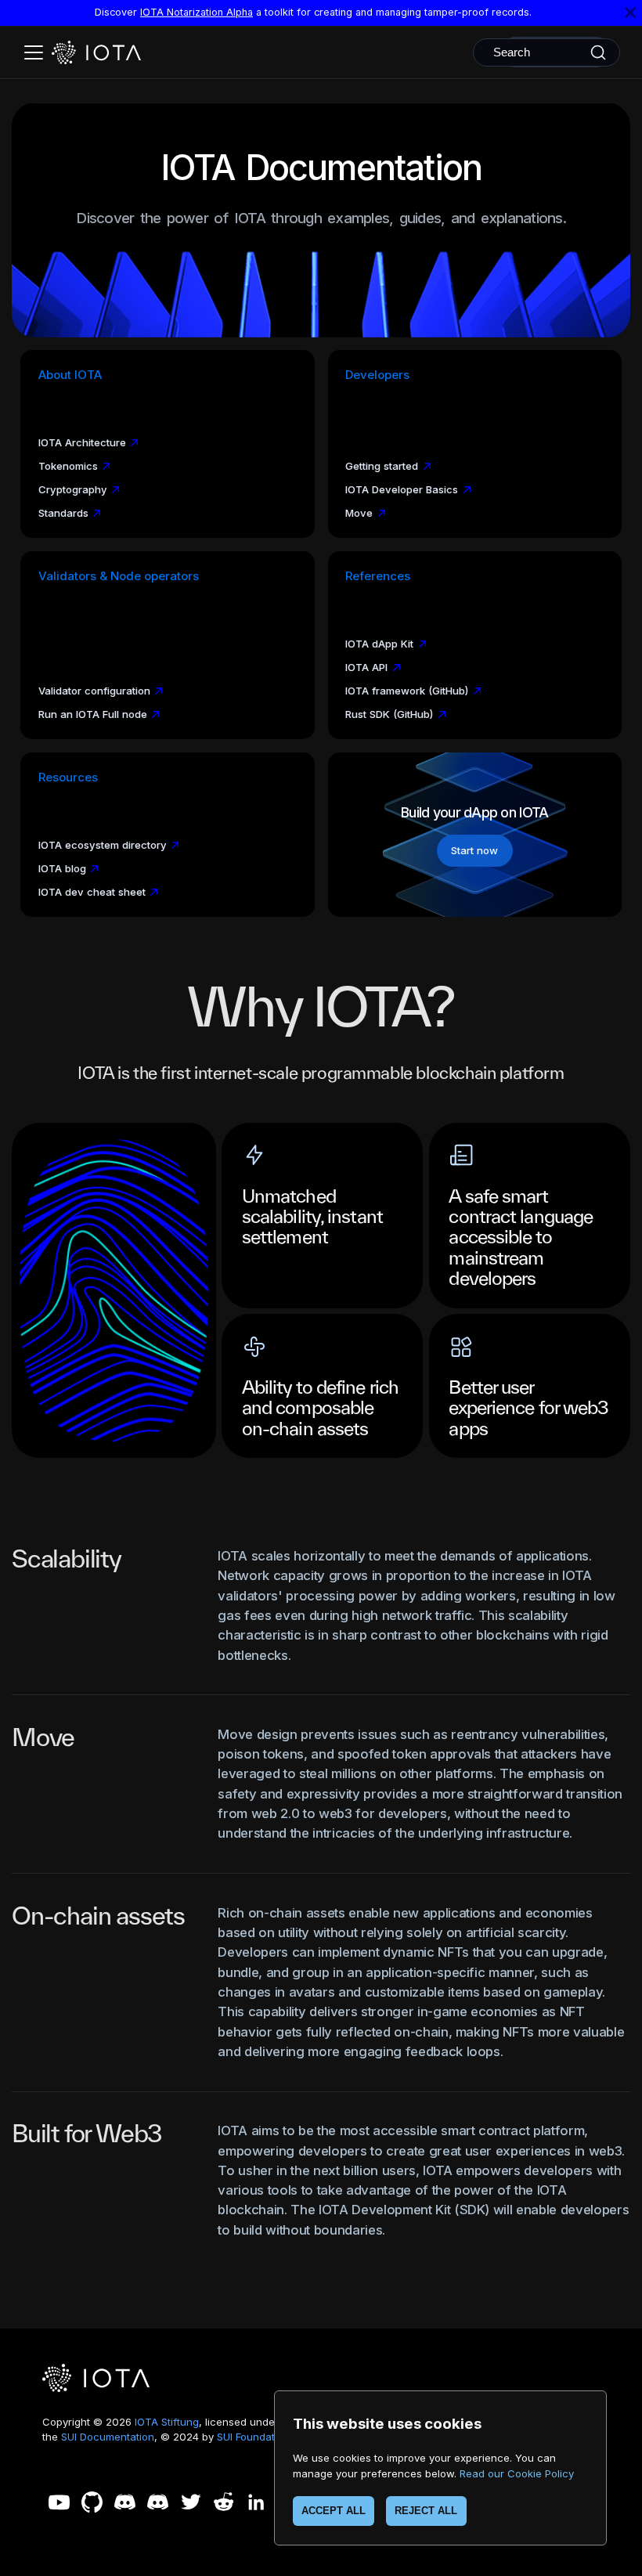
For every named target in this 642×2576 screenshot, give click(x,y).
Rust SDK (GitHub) (389, 714)
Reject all (426, 2511)
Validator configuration (94, 691)
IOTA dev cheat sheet (92, 892)
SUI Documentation (108, 2437)
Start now (474, 850)
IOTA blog (62, 868)
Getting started (382, 466)
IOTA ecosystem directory (103, 845)
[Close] (630, 13)
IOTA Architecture (82, 442)
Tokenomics (68, 466)
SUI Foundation (253, 2437)
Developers (377, 375)
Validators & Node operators (119, 576)
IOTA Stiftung (167, 2422)
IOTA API (366, 667)
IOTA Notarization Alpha (197, 12)
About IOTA (70, 375)
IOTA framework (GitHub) (407, 691)
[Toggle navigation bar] (34, 52)
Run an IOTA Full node (93, 714)
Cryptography (73, 489)
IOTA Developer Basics (402, 489)
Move (359, 513)
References (378, 576)
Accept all (334, 2511)
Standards (63, 513)
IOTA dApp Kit (379, 644)
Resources (68, 777)
